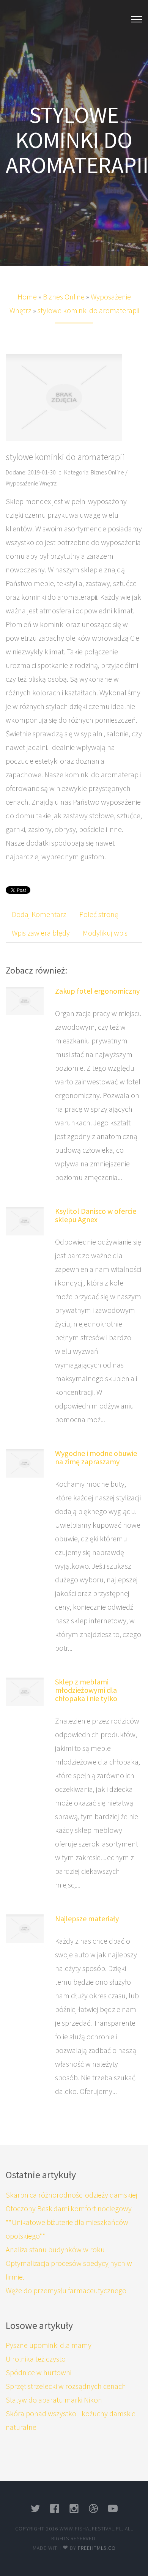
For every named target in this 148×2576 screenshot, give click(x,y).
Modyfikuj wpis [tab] (105, 933)
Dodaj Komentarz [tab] (39, 914)
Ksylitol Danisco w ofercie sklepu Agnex (96, 1215)
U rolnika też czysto (36, 2359)
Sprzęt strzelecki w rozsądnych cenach (66, 2386)
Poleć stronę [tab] (99, 914)
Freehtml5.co (97, 2548)
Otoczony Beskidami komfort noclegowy (69, 2208)
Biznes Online (64, 297)
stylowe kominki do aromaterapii (88, 310)
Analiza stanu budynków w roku (55, 2249)
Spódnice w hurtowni (39, 2372)
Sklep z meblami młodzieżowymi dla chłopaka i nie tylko (86, 1690)
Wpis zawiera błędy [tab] (41, 933)
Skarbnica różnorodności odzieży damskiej (72, 2195)
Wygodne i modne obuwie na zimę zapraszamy (96, 1457)
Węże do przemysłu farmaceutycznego (66, 2290)
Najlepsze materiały (87, 1918)
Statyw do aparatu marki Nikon (54, 2400)
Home (27, 297)
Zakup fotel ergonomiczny (97, 991)
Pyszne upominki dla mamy (49, 2345)
